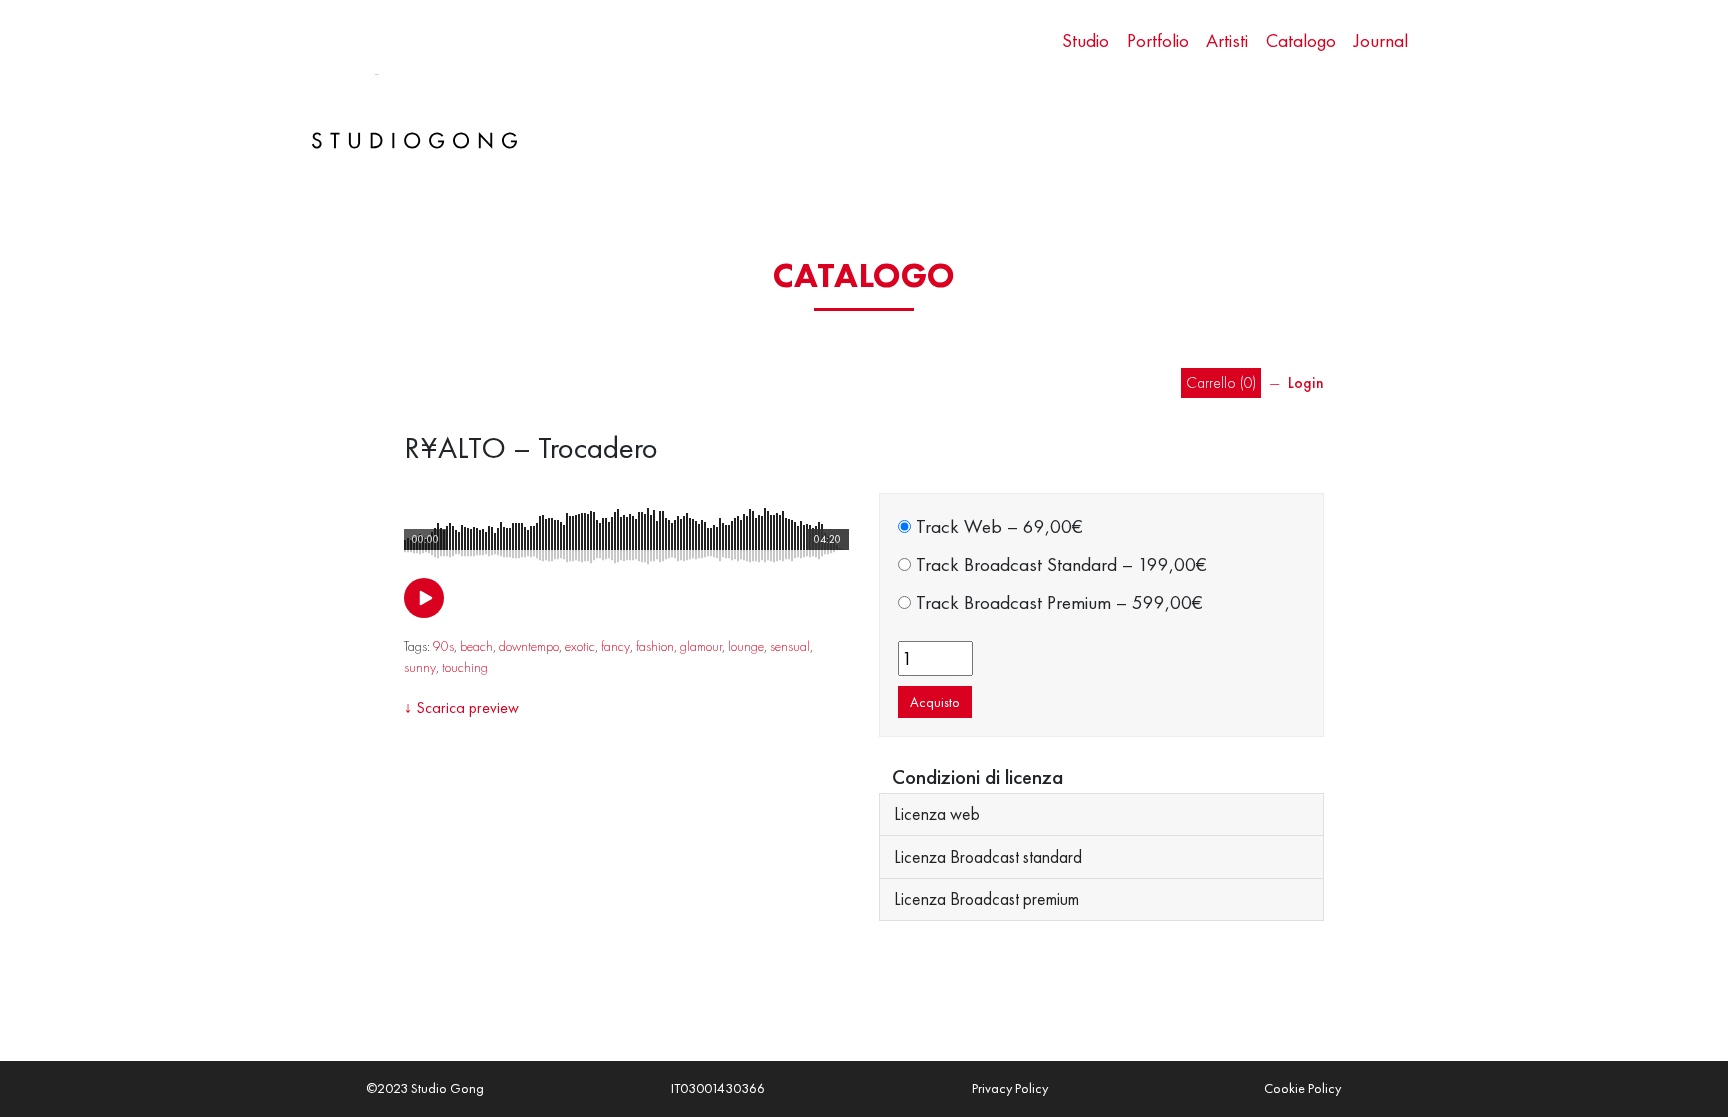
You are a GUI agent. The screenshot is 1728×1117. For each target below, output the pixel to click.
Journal (1381, 40)
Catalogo (1301, 40)
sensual (790, 646)
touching (465, 667)
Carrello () (1221, 383)
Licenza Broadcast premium (986, 899)
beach (476, 646)
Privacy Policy (1010, 1088)
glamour (701, 646)
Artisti (1227, 40)
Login (1306, 383)
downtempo (529, 646)
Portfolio (1158, 40)
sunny (420, 667)
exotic (580, 646)
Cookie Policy (1302, 1088)
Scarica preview (467, 707)
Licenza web (937, 814)
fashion (655, 646)
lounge (746, 646)
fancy (615, 646)
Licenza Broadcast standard (988, 857)
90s (443, 646)
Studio (1085, 40)
